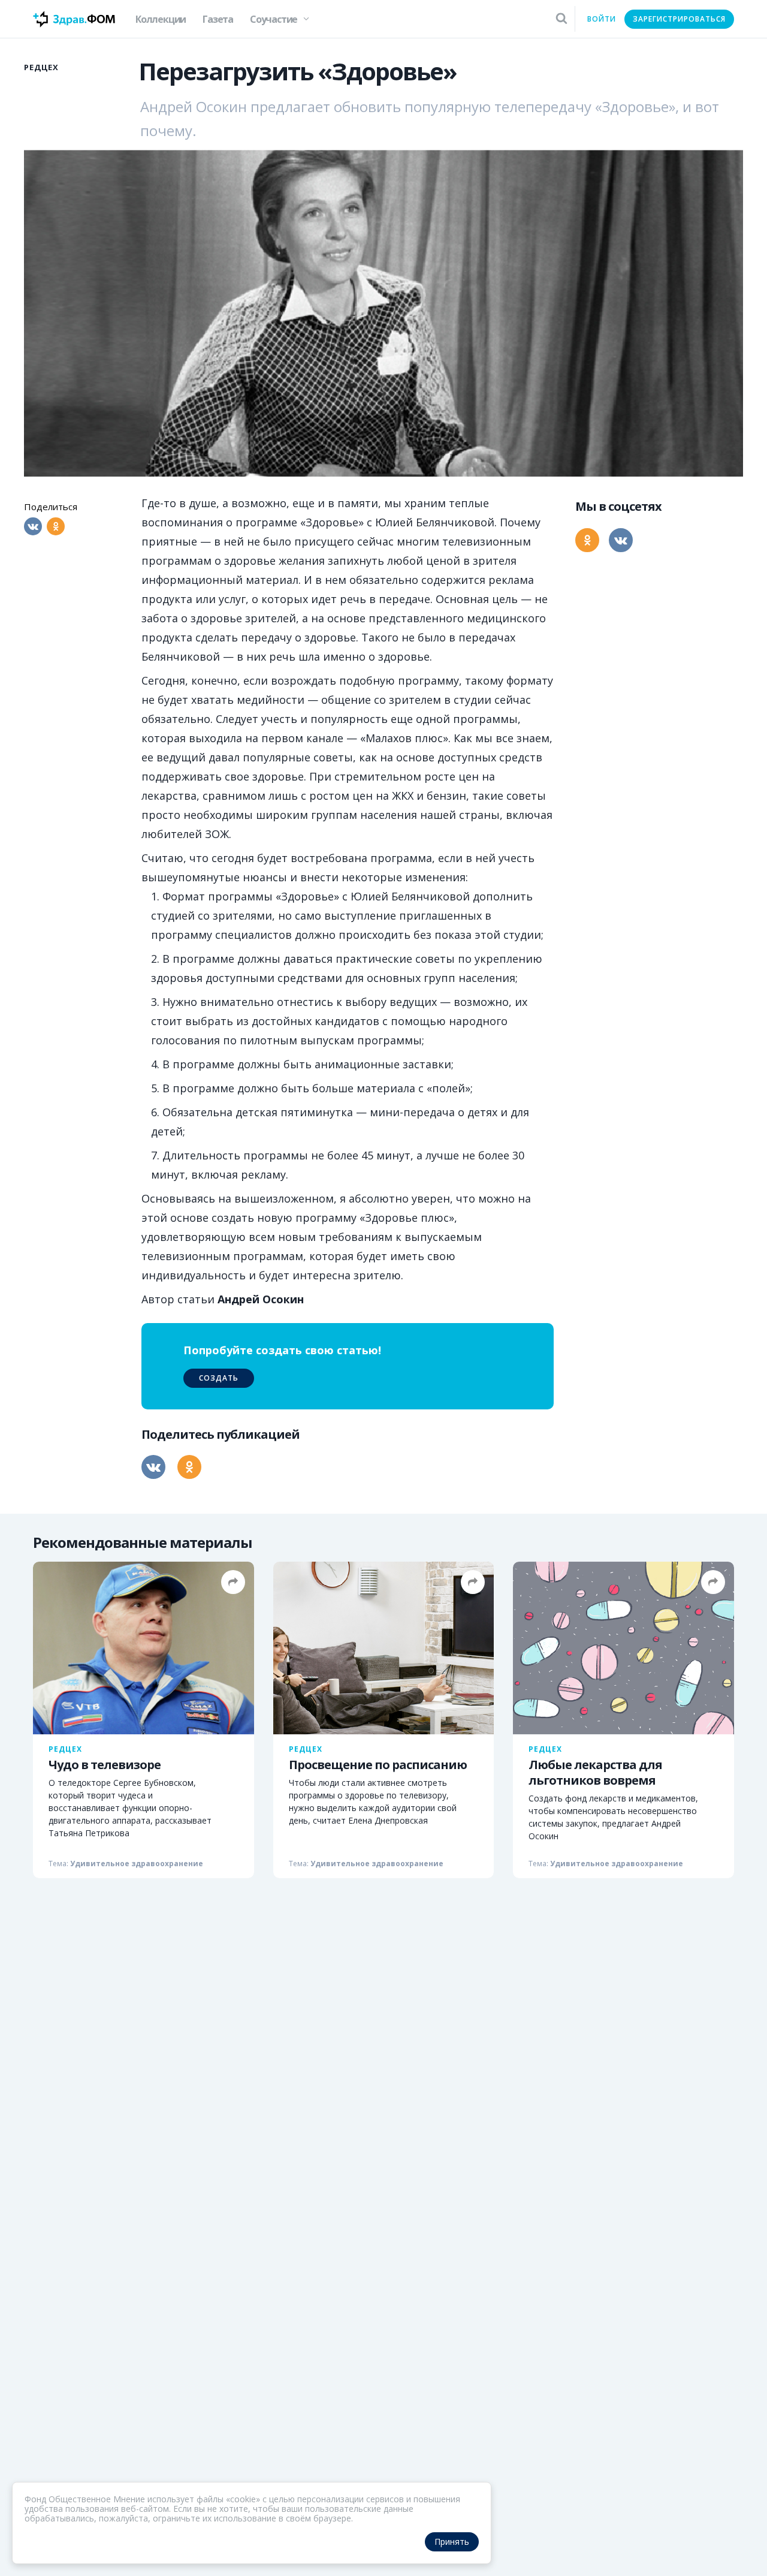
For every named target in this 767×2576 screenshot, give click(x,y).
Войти (602, 19)
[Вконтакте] (33, 526)
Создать (219, 1378)
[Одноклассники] (56, 526)
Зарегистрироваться (679, 19)
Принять (452, 2542)
